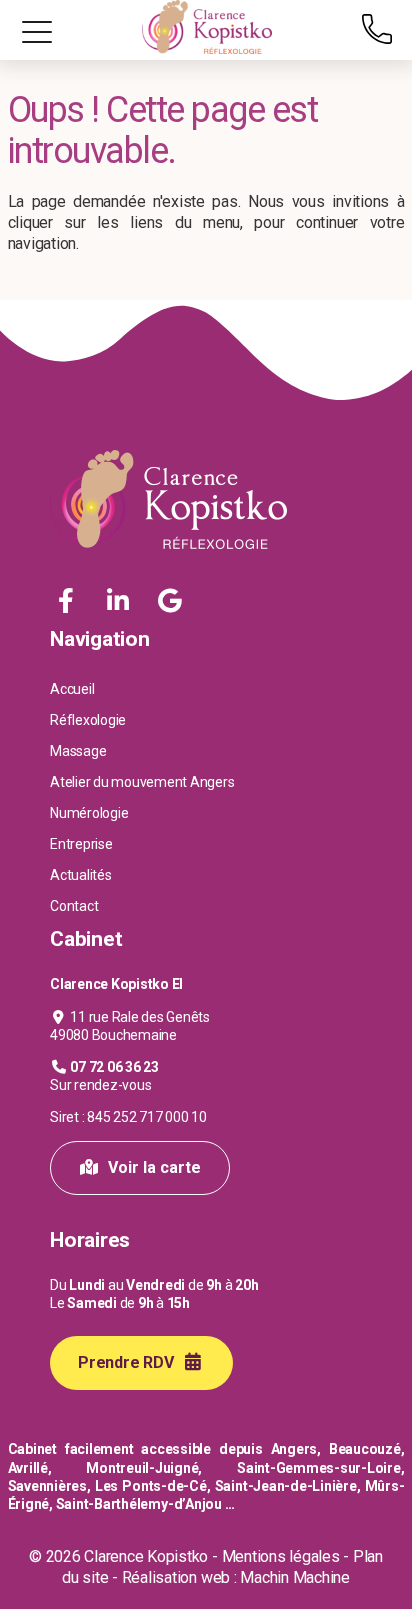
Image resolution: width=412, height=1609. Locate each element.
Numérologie (89, 813)
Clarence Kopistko (146, 1556)
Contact (74, 906)
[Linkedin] (120, 601)
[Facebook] (68, 601)
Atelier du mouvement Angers (142, 782)
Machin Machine (295, 1577)
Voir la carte (152, 1167)
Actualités (81, 875)
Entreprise (81, 844)
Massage (78, 751)
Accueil (72, 689)
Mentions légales (281, 1556)
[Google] (169, 601)
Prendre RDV (127, 1362)
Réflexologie (88, 720)
